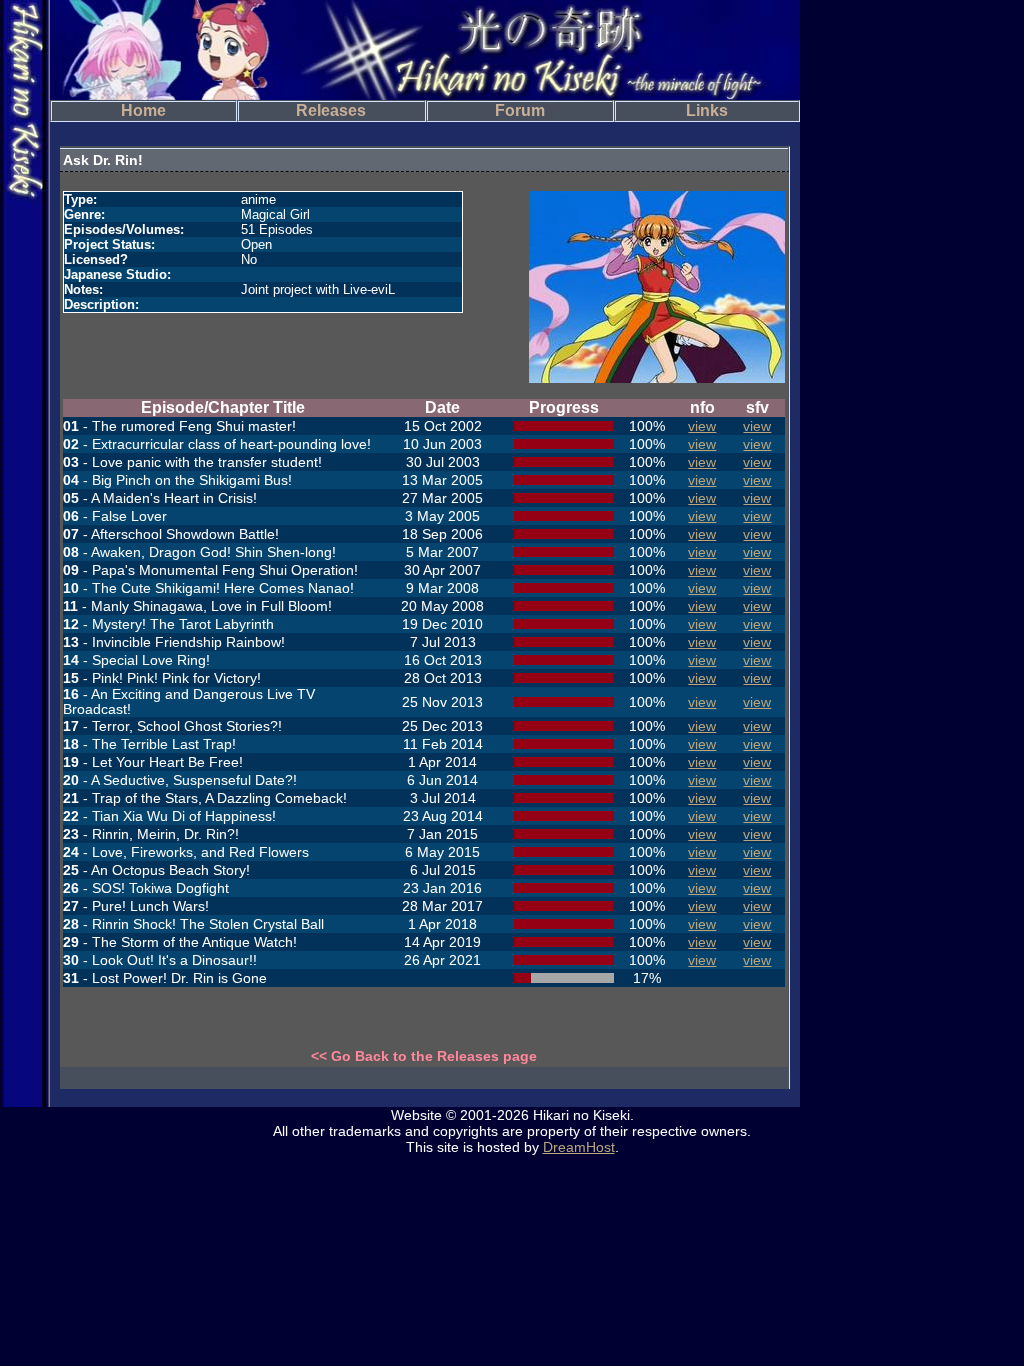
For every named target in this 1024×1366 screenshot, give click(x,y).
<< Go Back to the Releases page (424, 1056)
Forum (520, 110)
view (702, 426)
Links (707, 110)
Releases (331, 110)
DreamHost (579, 1147)
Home (143, 110)
